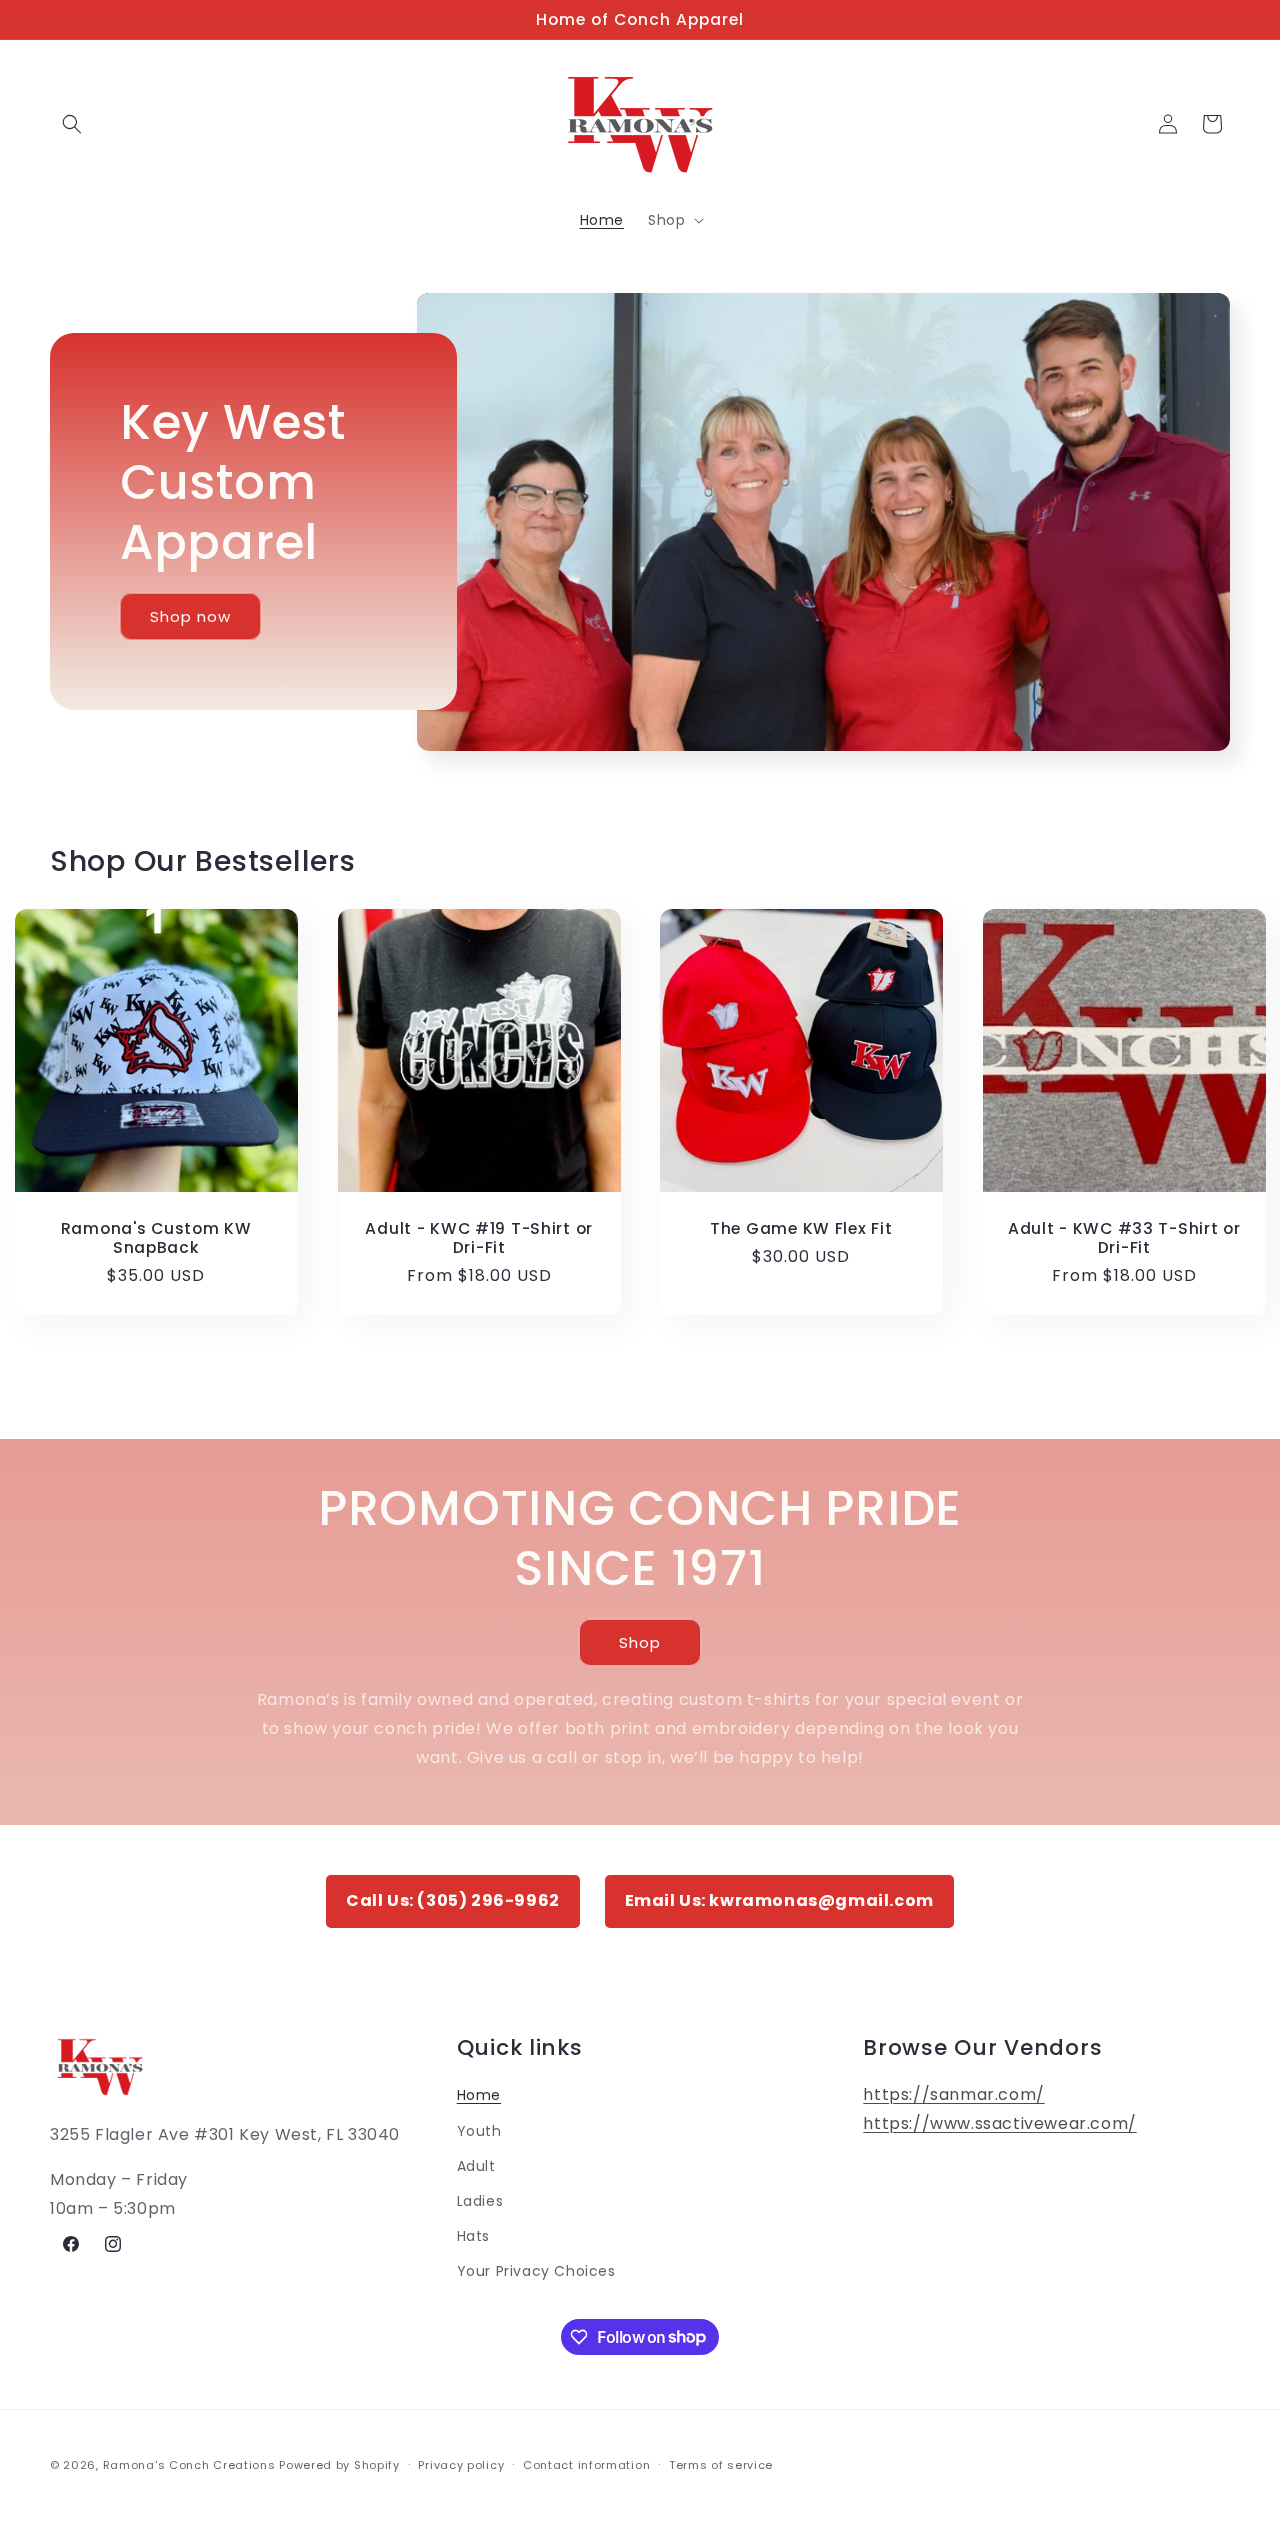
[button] (72, 124)
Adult (476, 2165)
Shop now (190, 616)
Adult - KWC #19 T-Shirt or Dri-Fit (479, 1237)
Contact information (586, 2464)
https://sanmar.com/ (953, 2093)
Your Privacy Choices (536, 2270)
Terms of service (721, 2464)
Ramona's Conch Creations (189, 2465)
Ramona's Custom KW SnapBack (156, 1237)
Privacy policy (461, 2464)
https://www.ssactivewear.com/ (999, 2122)
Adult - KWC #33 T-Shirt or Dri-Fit (1123, 1237)
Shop (640, 1642)
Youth (479, 2130)
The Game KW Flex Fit (801, 1227)
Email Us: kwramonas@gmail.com (779, 1900)
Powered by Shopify (339, 2465)
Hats (473, 2235)
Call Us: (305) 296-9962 (453, 1900)
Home (479, 2094)
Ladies (480, 2200)
